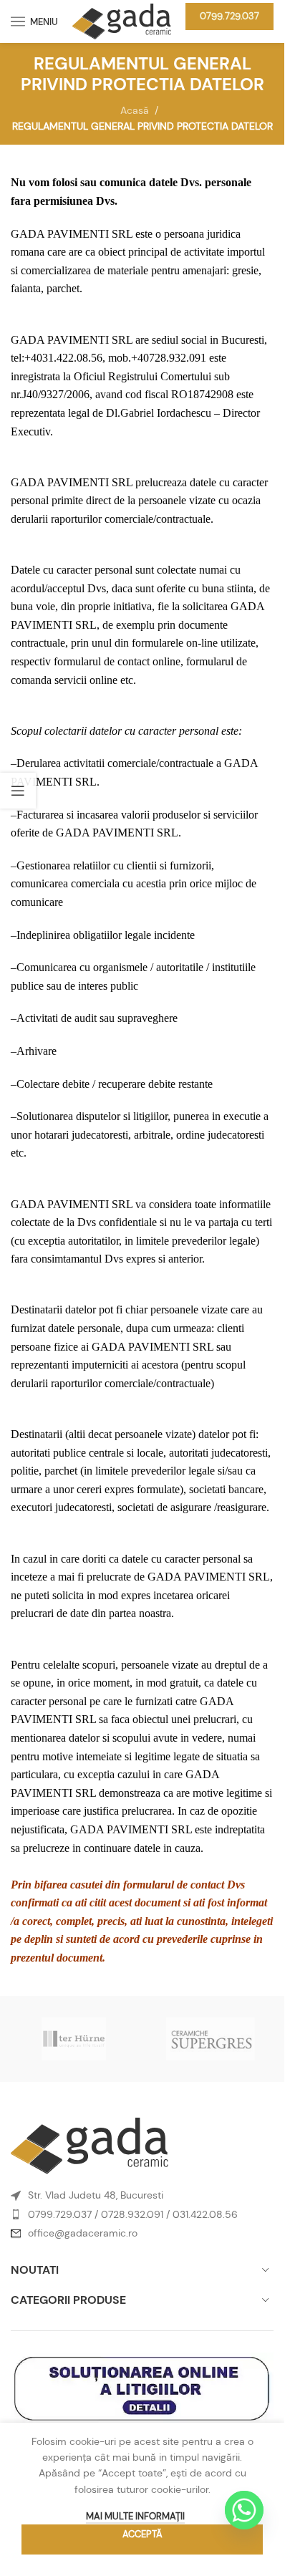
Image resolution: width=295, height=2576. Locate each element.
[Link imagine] (90, 2145)
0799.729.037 (229, 16)
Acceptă (142, 2534)
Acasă (135, 110)
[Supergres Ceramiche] (211, 2039)
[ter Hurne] (74, 2039)
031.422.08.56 (205, 2214)
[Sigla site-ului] (122, 20)
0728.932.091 (132, 2214)
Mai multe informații (135, 2516)
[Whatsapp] (244, 2510)
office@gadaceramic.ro (83, 2233)
